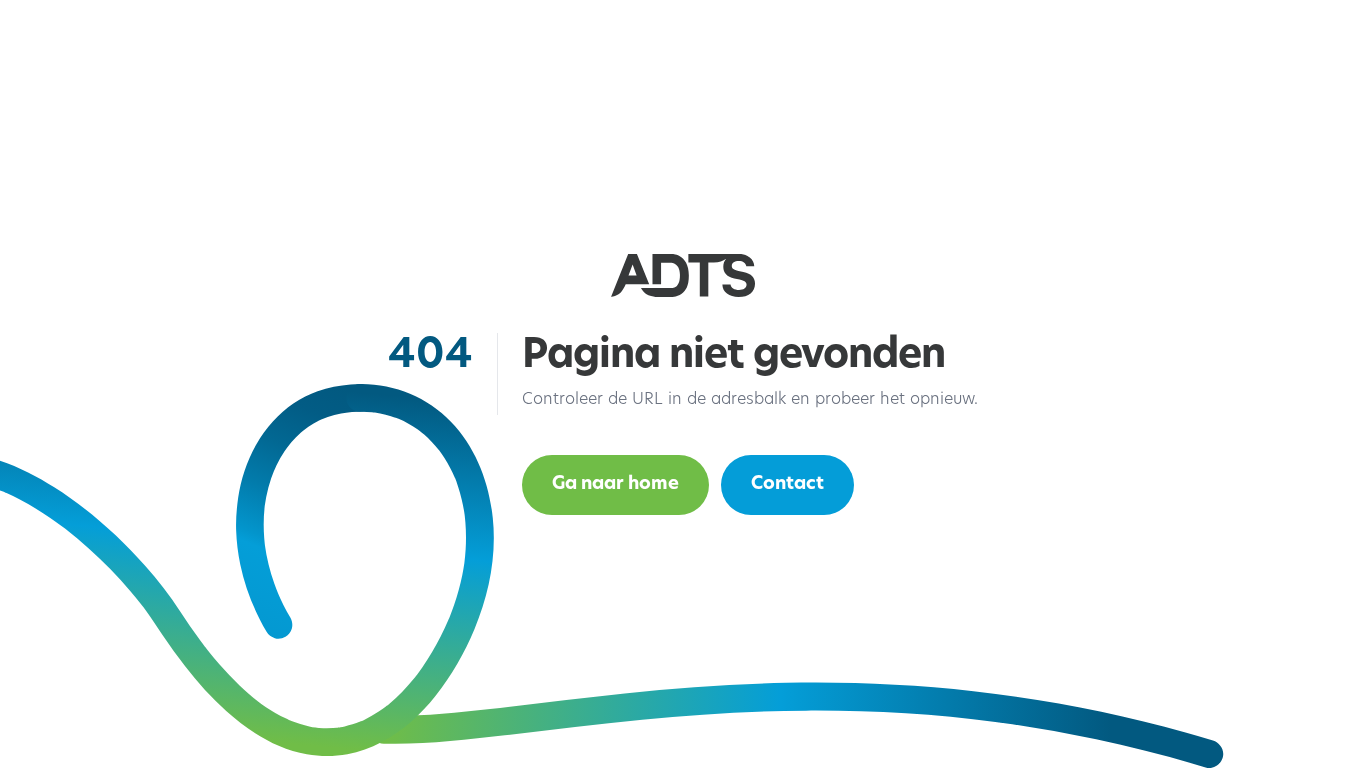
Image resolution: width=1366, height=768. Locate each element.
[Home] (683, 275)
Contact (787, 485)
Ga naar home (615, 485)
